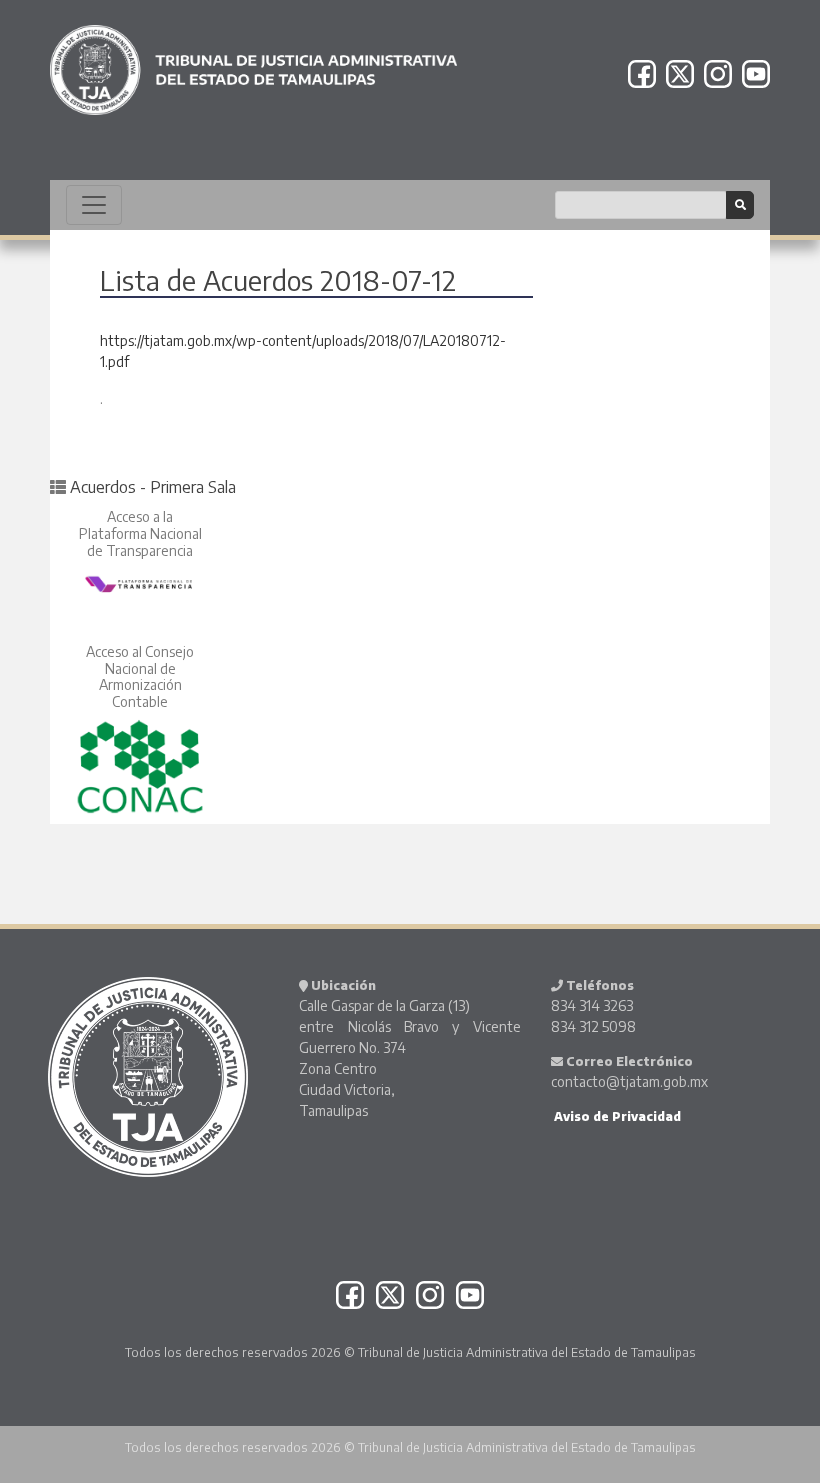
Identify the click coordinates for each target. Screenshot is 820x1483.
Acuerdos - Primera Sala (153, 487)
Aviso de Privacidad (616, 1116)
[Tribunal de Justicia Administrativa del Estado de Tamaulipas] (253, 61)
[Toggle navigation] (94, 205)
